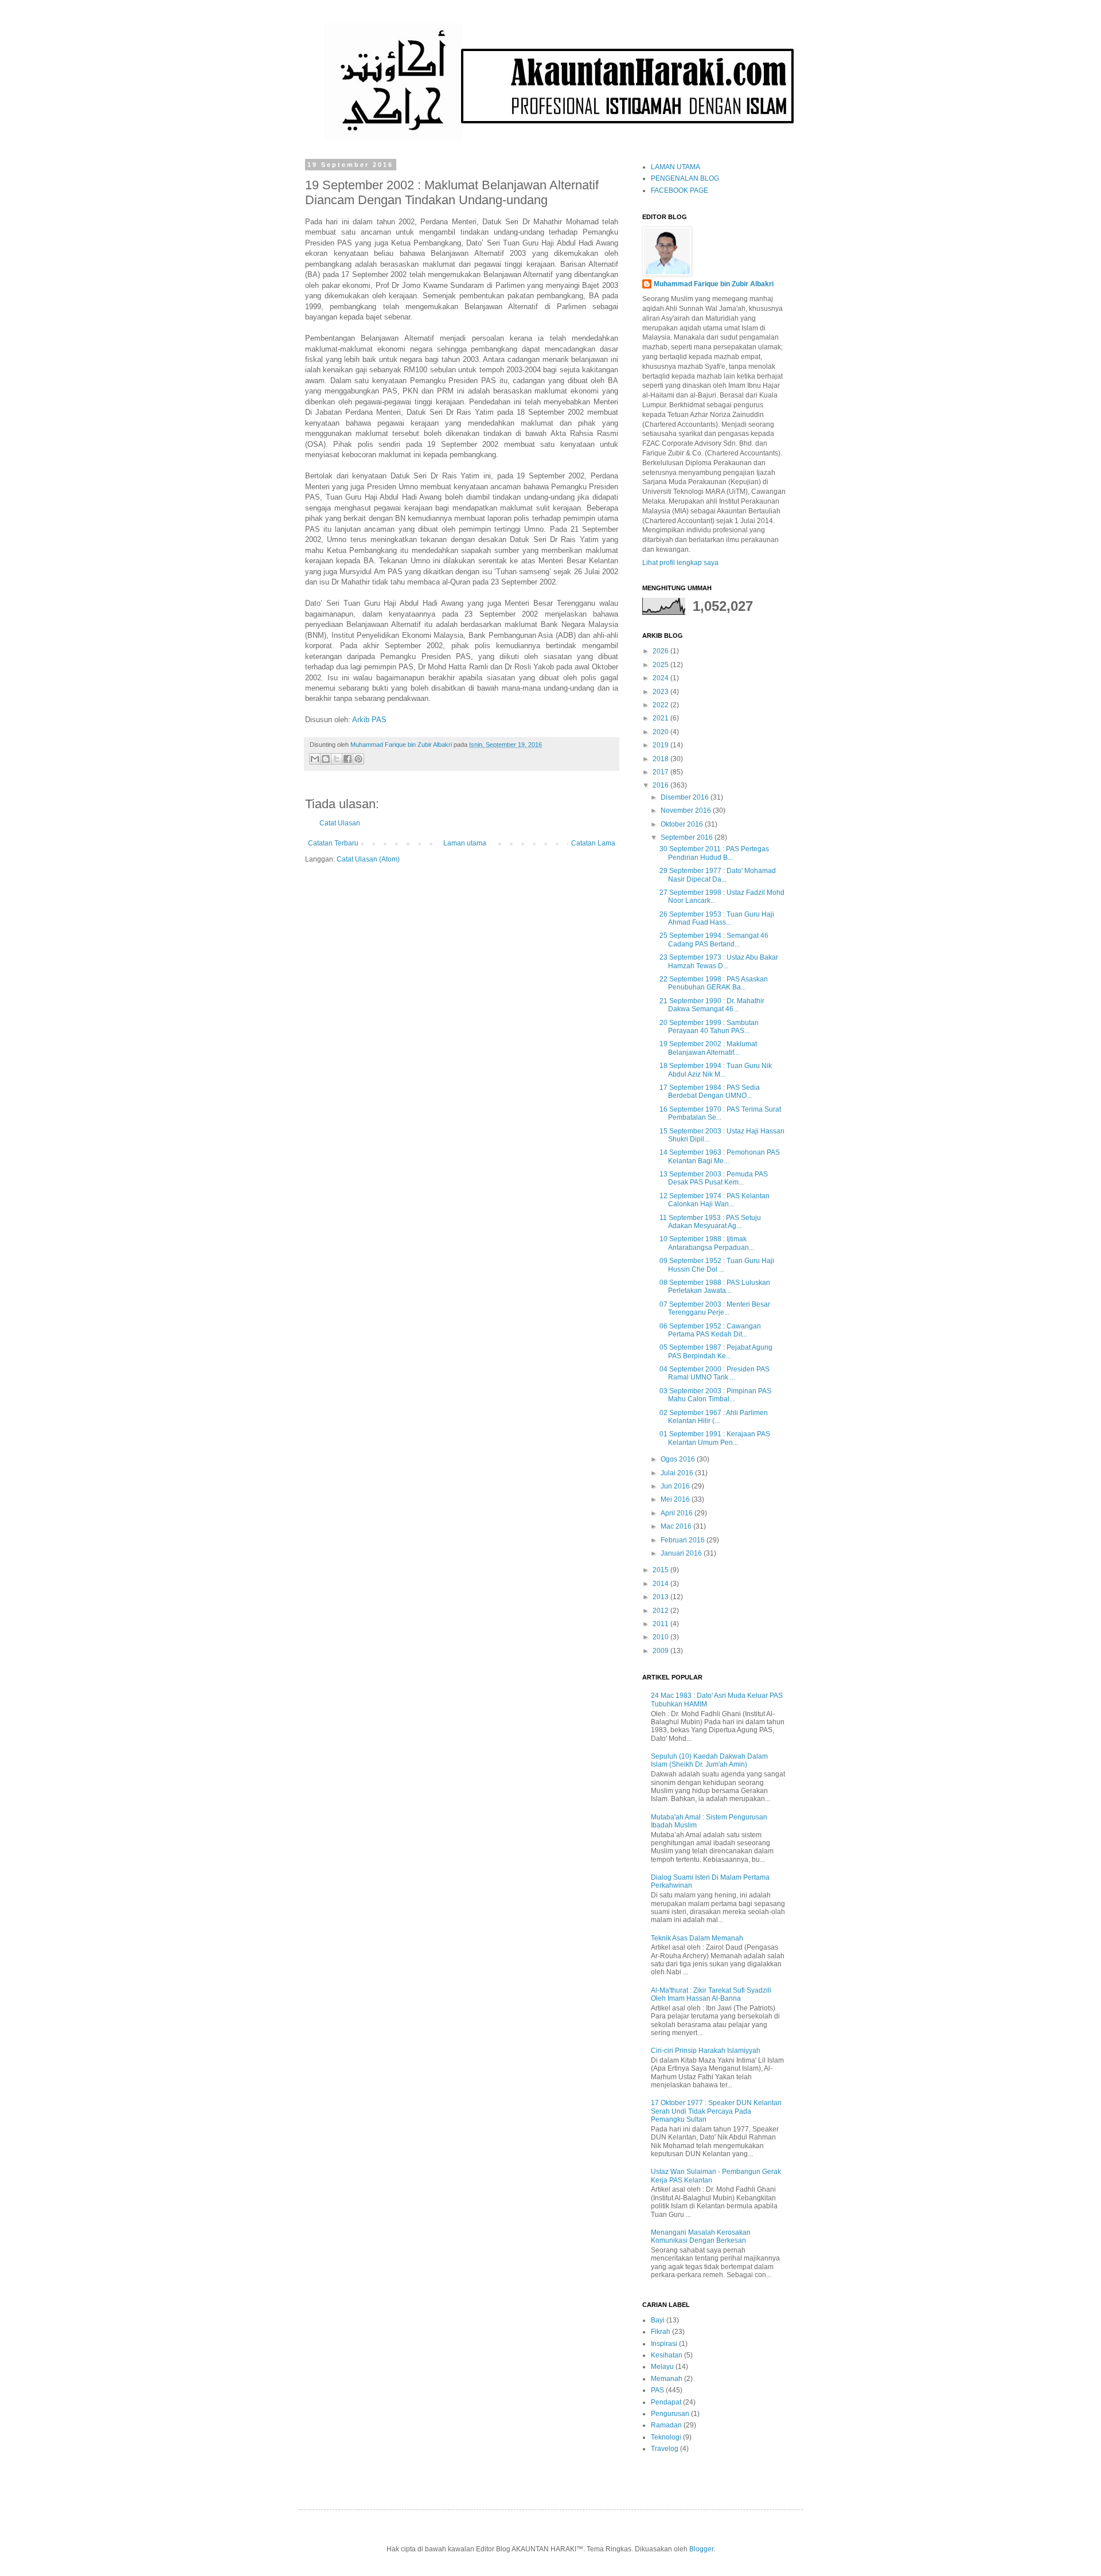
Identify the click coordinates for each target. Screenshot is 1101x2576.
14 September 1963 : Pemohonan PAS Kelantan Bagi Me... (720, 1156)
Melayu (662, 2367)
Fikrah (661, 2332)
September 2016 (688, 837)
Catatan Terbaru (333, 843)
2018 (661, 759)
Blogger (701, 2549)
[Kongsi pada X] (337, 759)
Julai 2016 (678, 1473)
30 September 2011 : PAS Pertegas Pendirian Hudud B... (714, 853)
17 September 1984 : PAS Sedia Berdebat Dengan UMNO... (710, 1092)
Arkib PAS (369, 720)
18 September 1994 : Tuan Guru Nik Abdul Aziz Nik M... (716, 1070)
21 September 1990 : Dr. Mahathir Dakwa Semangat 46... (712, 1005)
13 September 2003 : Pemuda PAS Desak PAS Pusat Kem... (714, 1178)
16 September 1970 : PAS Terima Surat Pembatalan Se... (720, 1113)
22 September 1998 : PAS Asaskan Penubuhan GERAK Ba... (714, 983)
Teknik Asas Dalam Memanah (697, 1938)
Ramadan (666, 2425)
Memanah (667, 2379)
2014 (661, 1584)
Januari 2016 (682, 1553)
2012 (661, 1611)
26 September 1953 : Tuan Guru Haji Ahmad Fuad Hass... (717, 918)
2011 (661, 1624)
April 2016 (678, 1513)
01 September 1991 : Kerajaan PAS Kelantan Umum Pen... (715, 1438)
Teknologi (666, 2437)
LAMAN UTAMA (676, 167)
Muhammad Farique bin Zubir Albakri (714, 284)
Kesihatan (667, 2355)
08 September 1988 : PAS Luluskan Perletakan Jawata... (715, 1287)
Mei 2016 (676, 1499)
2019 (661, 745)
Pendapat (666, 2402)
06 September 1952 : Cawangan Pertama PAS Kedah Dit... (710, 1330)
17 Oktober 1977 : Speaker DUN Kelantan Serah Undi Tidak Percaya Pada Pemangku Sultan (716, 2111)
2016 (661, 785)
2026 (661, 651)
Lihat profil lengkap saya (680, 563)
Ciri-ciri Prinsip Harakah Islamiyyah (706, 2051)
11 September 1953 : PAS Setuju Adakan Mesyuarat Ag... (710, 1222)
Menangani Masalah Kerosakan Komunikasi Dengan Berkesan (701, 2236)
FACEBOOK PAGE (680, 190)
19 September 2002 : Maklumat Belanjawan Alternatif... (708, 1048)
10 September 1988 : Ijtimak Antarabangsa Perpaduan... (707, 1243)
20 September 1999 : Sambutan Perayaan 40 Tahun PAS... (709, 1027)
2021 (661, 718)
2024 (661, 678)
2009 (661, 1651)
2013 (661, 1597)
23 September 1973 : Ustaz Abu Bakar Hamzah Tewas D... (719, 961)
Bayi (658, 2320)
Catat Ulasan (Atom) (368, 859)
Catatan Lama (593, 843)
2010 (661, 1637)
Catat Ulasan (340, 823)
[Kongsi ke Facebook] (348, 759)
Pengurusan (670, 2414)
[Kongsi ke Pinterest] (358, 759)
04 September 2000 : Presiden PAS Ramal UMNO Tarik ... (715, 1373)
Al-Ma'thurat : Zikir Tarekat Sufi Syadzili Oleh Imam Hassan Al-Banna (711, 1994)
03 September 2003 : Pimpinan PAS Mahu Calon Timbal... (715, 1395)
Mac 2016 (677, 1526)
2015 (661, 1570)
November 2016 (687, 810)
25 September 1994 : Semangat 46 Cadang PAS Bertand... (714, 940)
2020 (661, 732)
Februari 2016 (684, 1540)
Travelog (665, 2449)
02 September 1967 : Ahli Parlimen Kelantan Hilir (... (714, 1417)
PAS (657, 2390)
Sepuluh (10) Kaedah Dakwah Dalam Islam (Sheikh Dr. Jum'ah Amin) (709, 1760)
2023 (661, 692)
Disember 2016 (686, 797)
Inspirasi (664, 2344)
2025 (661, 665)
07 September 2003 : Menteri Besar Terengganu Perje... (715, 1308)
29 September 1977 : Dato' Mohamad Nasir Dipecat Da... (718, 875)
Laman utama (465, 843)
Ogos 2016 (679, 1459)
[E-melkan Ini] (315, 759)
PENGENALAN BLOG (685, 178)
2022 (661, 705)
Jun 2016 (676, 1486)
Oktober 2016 (683, 824)
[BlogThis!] (326, 759)
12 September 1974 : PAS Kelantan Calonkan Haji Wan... (715, 1200)
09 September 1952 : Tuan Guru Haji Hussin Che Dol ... (717, 1265)
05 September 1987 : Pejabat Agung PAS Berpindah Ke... (716, 1351)
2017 (661, 772)
